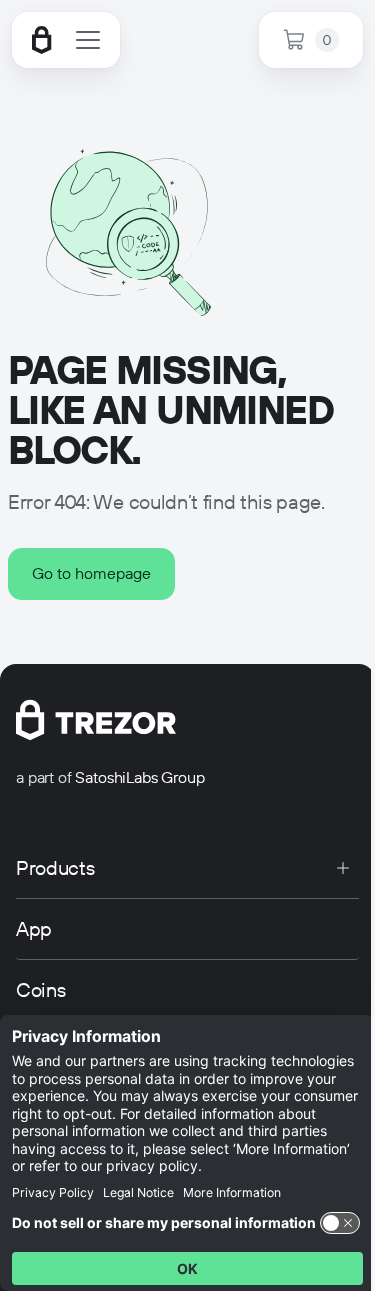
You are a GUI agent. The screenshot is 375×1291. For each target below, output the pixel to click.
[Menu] (88, 40)
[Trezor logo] (42, 40)
